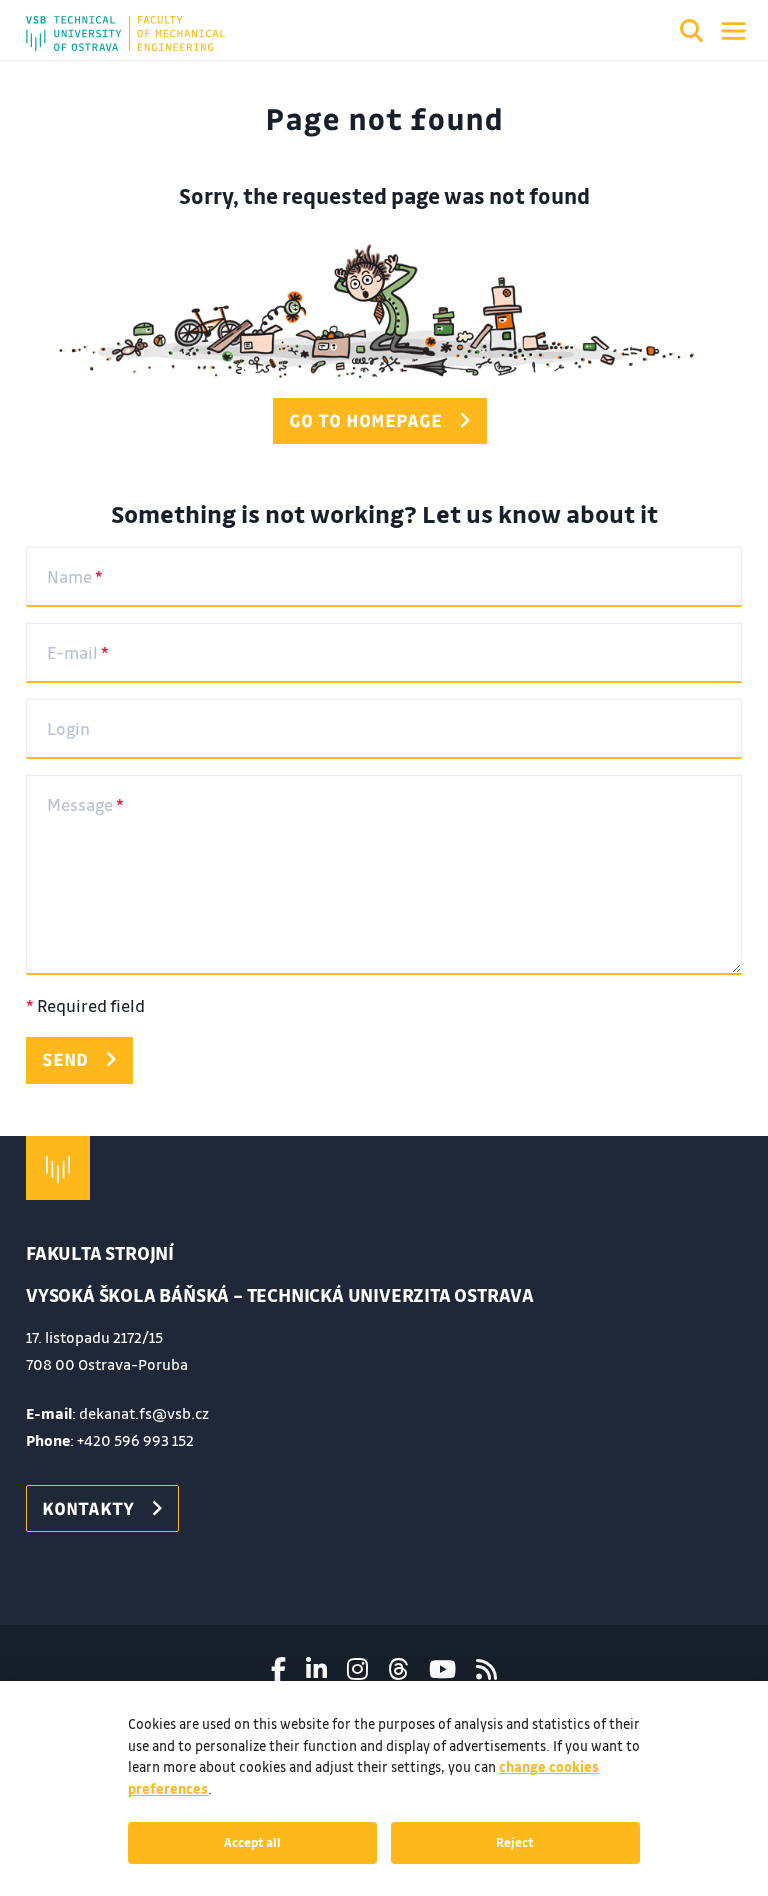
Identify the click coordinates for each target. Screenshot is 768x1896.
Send (65, 1059)
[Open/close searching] (692, 34)
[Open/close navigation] (733, 31)
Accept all (252, 1842)
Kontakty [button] (88, 1508)
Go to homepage (365, 420)
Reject (515, 1842)
